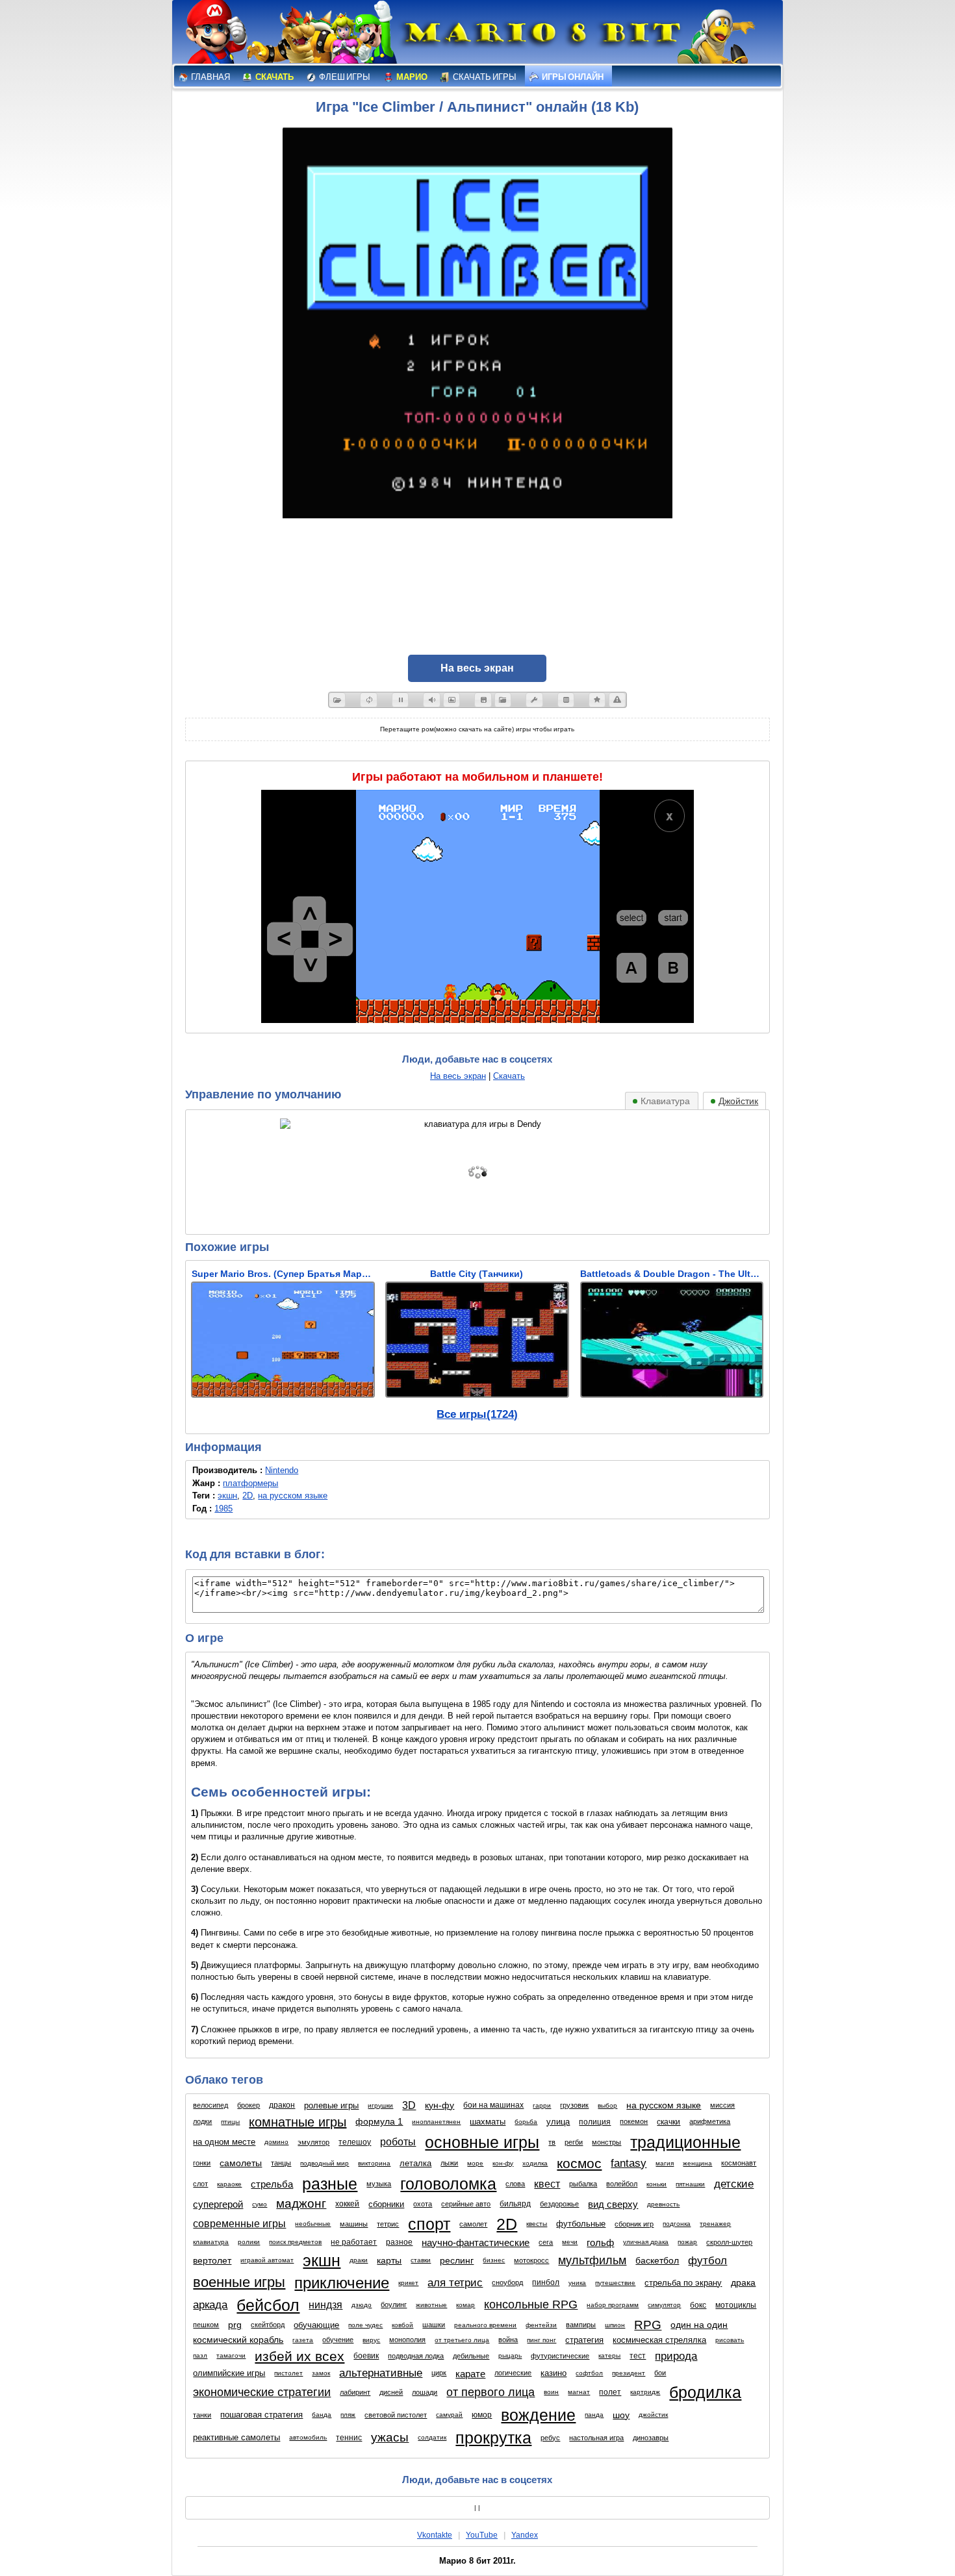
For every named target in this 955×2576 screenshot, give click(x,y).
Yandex (525, 2535)
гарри (542, 2105)
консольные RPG (531, 2305)
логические (513, 2373)
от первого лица (490, 2392)
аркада (210, 2305)
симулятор (664, 2305)
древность (663, 2204)
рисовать (730, 2340)
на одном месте (224, 2142)
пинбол (546, 2282)
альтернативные (381, 2373)
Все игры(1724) (477, 1414)
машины (354, 2224)
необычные (313, 2224)
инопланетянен (436, 2122)
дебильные (471, 2356)
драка (743, 2282)
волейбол (622, 2184)
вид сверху (613, 2204)
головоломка (448, 2184)
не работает (354, 2242)
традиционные (685, 2142)
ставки (421, 2260)
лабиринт (355, 2392)
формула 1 (379, 2121)
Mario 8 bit (541, 36)
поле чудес (365, 2325)
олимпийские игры (229, 2373)
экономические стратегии (262, 2392)
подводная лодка (416, 2356)
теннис (349, 2438)
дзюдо (362, 2305)
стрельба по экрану (683, 2283)
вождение (538, 2415)
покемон (634, 2121)
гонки (202, 2163)
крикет (408, 2283)
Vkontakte (435, 2535)
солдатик (432, 2437)
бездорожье (559, 2204)
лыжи (449, 2163)
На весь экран (458, 1076)
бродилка (705, 2392)
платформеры (250, 1483)
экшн (227, 1496)
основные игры (482, 2142)
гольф (600, 2242)
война (508, 2340)
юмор (482, 2415)
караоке (229, 2184)
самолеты (241, 2163)
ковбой (402, 2325)
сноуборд (507, 2282)
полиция (595, 2122)
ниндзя (325, 2305)
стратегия (584, 2340)
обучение (338, 2340)
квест (547, 2184)
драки (359, 2260)
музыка (379, 2184)
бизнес (494, 2260)
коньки (656, 2184)
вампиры (581, 2325)
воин (551, 2392)
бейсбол (268, 2305)
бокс (698, 2305)
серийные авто (466, 2204)
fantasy (629, 2163)
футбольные (581, 2224)
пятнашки (690, 2184)
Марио (411, 77)
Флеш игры (344, 77)
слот (200, 2184)
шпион (615, 2325)
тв (552, 2142)
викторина (374, 2163)
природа (676, 2356)
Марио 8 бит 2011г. (478, 2561)
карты (389, 2260)
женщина (697, 2163)
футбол (707, 2261)
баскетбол (657, 2260)
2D (248, 1496)
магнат (579, 2392)
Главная (210, 77)
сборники (386, 2204)
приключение (342, 2283)
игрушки (380, 2105)
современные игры (239, 2224)
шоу (621, 2415)
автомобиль (308, 2437)
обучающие (316, 2325)
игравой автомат (267, 2260)
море (475, 2163)
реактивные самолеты (236, 2437)
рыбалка (583, 2184)
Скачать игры (484, 77)
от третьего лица (462, 2340)
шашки (434, 2325)
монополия (407, 2340)
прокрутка (493, 2438)
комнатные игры (298, 2122)
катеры (609, 2355)
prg (235, 2325)
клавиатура (211, 2242)
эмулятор (313, 2142)
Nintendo (282, 1470)
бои (660, 2373)
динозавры (651, 2438)
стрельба (272, 2184)
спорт (429, 2224)
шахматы (488, 2122)
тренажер (715, 2224)
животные (431, 2305)
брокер (248, 2105)
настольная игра (596, 2438)
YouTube (482, 2535)
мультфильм (592, 2260)
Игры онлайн (572, 77)
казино (554, 2373)
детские (734, 2184)
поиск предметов (295, 2242)
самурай (449, 2415)
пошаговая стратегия (261, 2415)
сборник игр (634, 2224)
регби (574, 2142)
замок (321, 2373)
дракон (282, 2105)
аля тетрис (455, 2283)
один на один (699, 2325)
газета (303, 2340)
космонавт (739, 2163)
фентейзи (541, 2325)
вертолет (212, 2260)
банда (322, 2415)
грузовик (574, 2105)
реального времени (485, 2325)
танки (202, 2415)
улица (558, 2122)
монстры (606, 2142)
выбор (607, 2105)
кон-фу (503, 2163)
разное (399, 2242)
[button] (337, 700)
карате (470, 2374)
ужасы (390, 2437)
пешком (206, 2325)
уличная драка (646, 2242)
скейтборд (268, 2325)
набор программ (613, 2305)
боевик (366, 2356)
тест (638, 2356)
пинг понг (541, 2340)
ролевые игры (331, 2105)
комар (465, 2305)
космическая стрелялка (659, 2340)
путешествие (615, 2283)
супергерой (218, 2204)
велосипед (210, 2105)
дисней (391, 2392)
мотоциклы (736, 2305)
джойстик (653, 2415)
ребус (550, 2438)
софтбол (589, 2373)
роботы (398, 2142)
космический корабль (238, 2340)
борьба (526, 2122)
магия (665, 2163)
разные (330, 2184)
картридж (645, 2392)
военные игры (239, 2282)
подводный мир (325, 2163)
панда (594, 2415)
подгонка (677, 2224)
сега (546, 2242)
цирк (439, 2373)
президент (629, 2373)
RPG (648, 2325)
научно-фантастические (476, 2242)
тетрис (388, 2224)
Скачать (274, 77)
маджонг (301, 2203)
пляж (348, 2415)
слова (515, 2184)
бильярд (515, 2204)
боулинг (394, 2305)
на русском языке (293, 1496)
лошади (425, 2392)
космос (579, 2163)
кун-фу (439, 2105)
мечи (570, 2242)
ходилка (535, 2163)
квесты (537, 2224)
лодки (202, 2121)
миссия (722, 2105)
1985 (223, 1509)
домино (276, 2142)
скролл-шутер (729, 2242)
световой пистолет (396, 2415)
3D (409, 2105)
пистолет (288, 2373)
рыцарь (510, 2355)
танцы (281, 2163)
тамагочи (231, 2355)
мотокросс (531, 2260)
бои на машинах (493, 2105)
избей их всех (299, 2356)
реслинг (457, 2260)
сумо (260, 2204)
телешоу (355, 2142)
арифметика (710, 2121)
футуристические (560, 2356)
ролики (249, 2242)
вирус (371, 2340)
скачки (668, 2122)
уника (577, 2283)
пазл (200, 2355)
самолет (473, 2224)
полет (610, 2392)
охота (423, 2204)
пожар (687, 2242)
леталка (415, 2163)
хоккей (347, 2204)
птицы (230, 2122)
